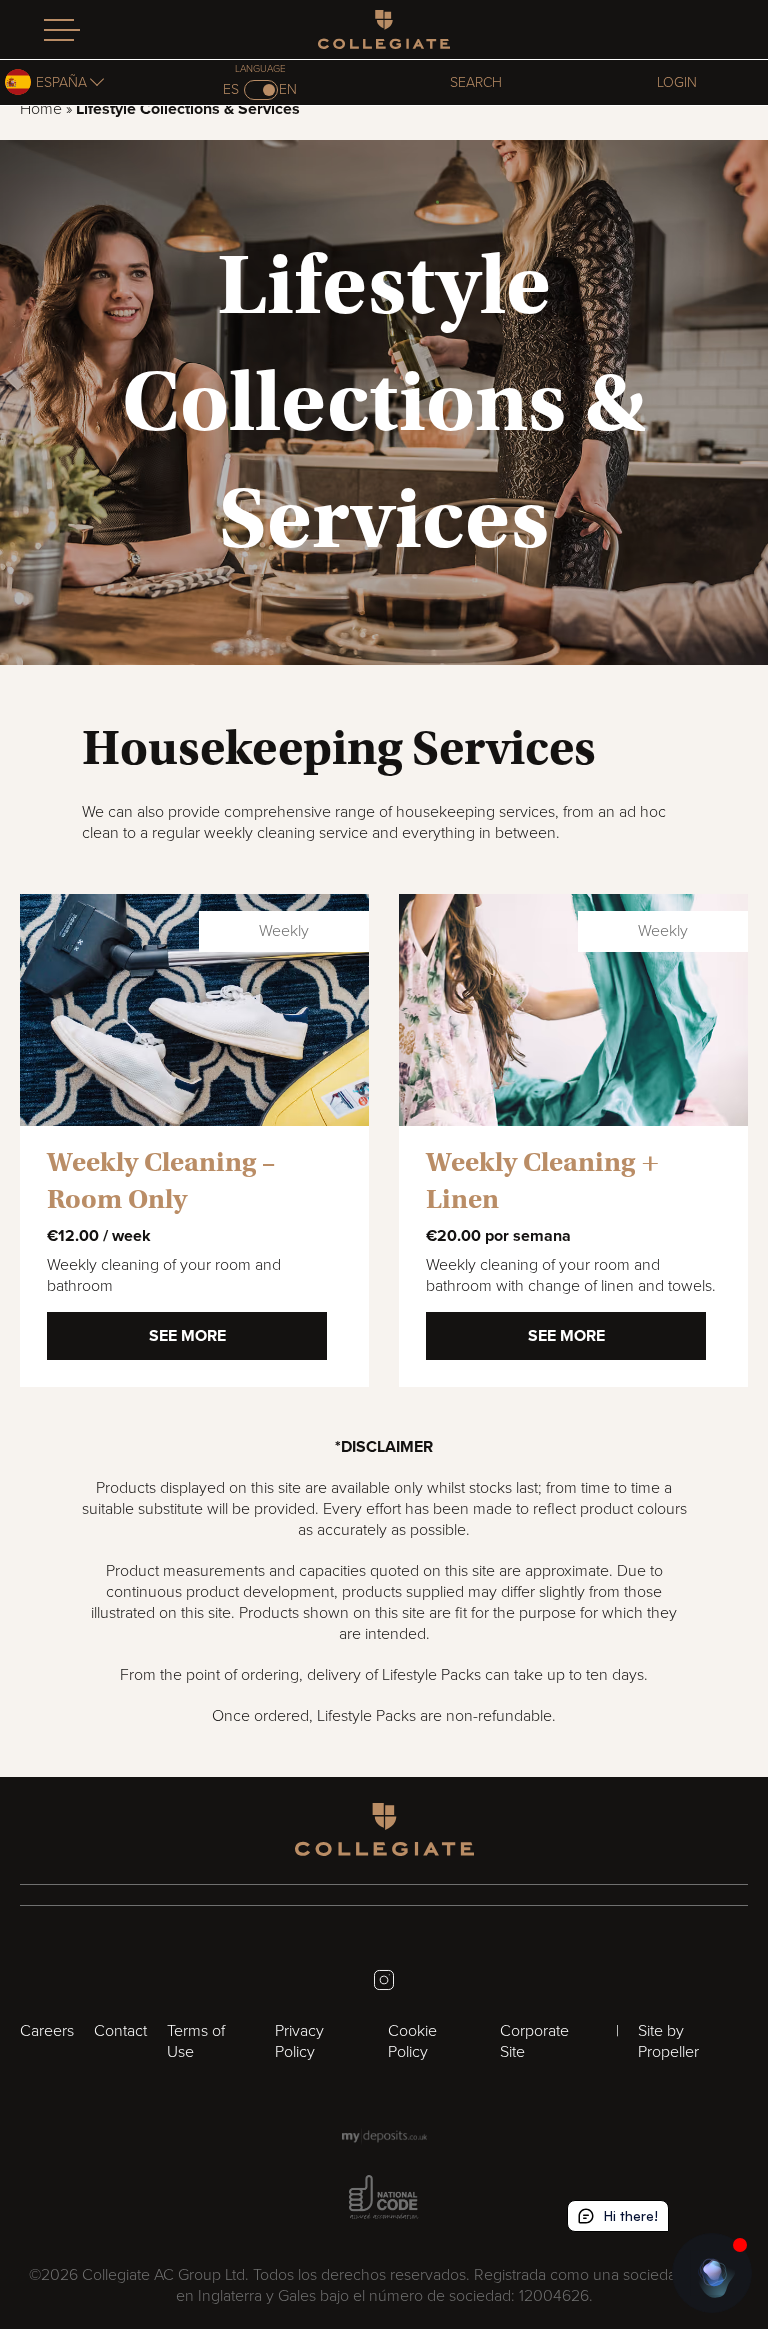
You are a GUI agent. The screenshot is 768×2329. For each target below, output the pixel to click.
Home (41, 109)
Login (677, 82)
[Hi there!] (712, 2273)
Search (476, 82)
